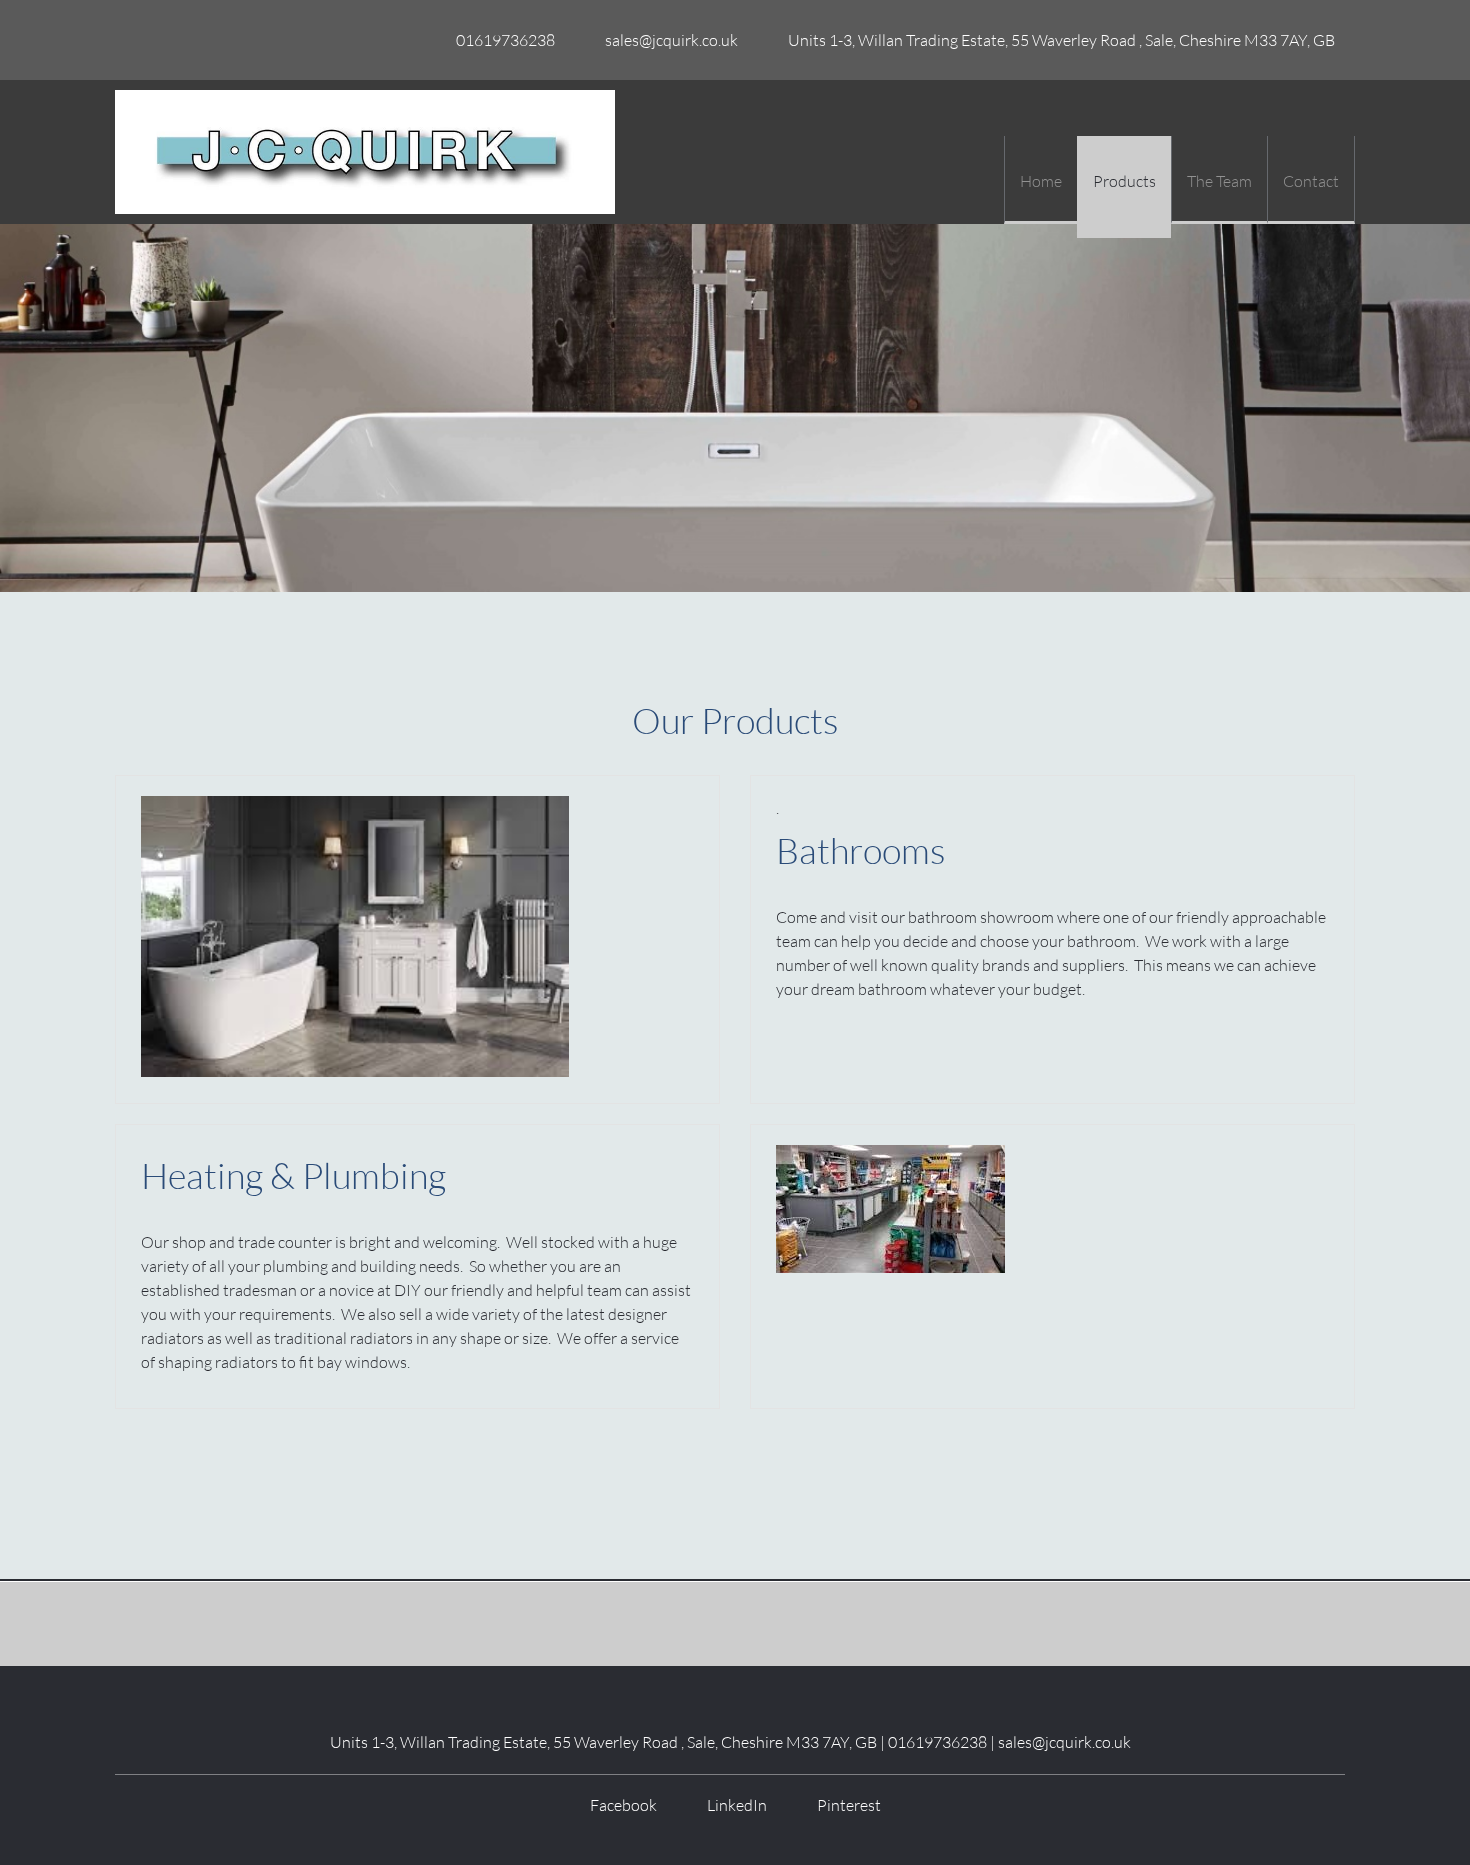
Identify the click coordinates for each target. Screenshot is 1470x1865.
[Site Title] (365, 152)
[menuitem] (1040, 180)
